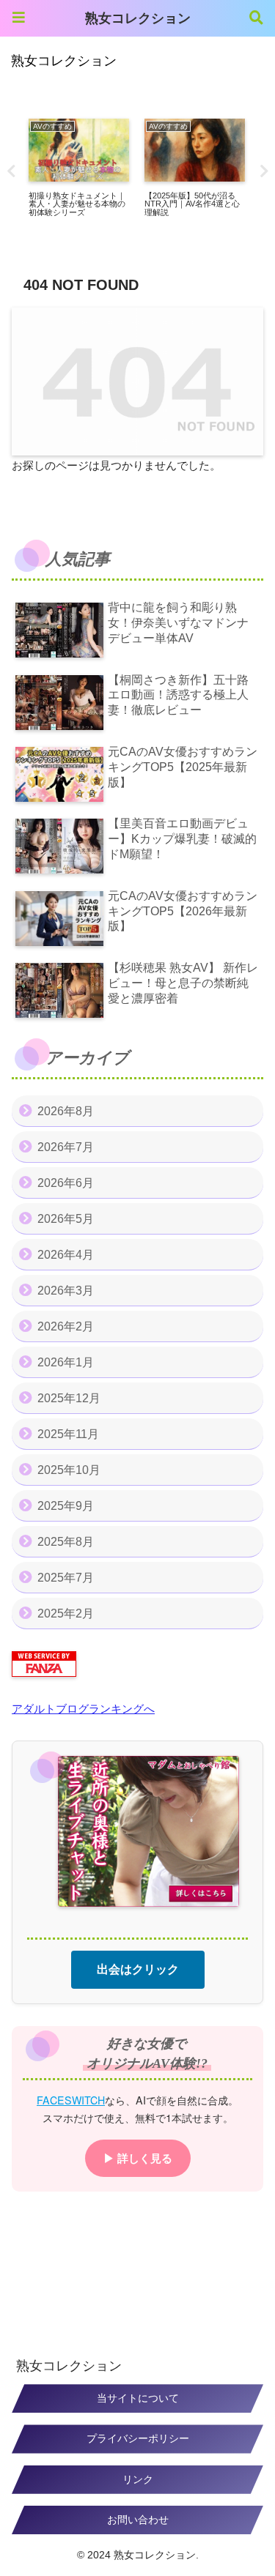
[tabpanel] (78, 168)
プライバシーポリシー (138, 2438)
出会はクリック (138, 1969)
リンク (138, 2479)
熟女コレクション (138, 18)
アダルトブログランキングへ (83, 1709)
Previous (11, 171)
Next (264, 171)
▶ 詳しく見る (138, 2158)
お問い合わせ (138, 2520)
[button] (237, 2114)
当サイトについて (138, 2398)
